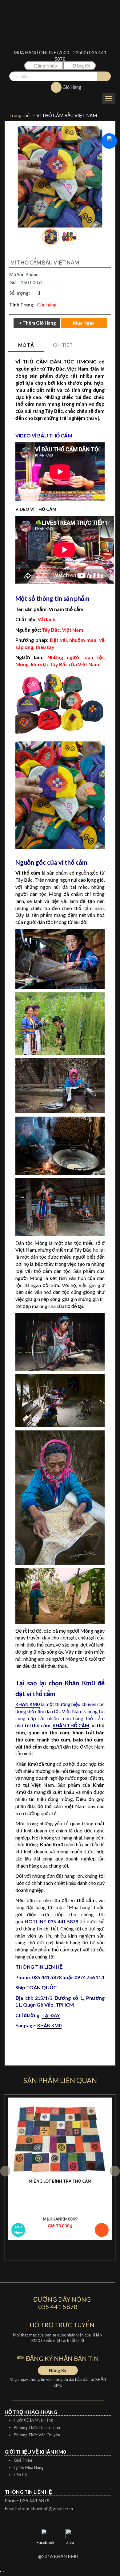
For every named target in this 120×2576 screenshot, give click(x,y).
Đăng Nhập (46, 66)
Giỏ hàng (72, 87)
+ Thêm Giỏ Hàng (37, 323)
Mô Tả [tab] (26, 345)
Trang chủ (19, 115)
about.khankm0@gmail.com (45, 2508)
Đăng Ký (81, 66)
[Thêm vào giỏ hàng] (102, 2230)
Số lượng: (20, 293)
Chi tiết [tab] (63, 345)
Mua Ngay (18, 2229)
